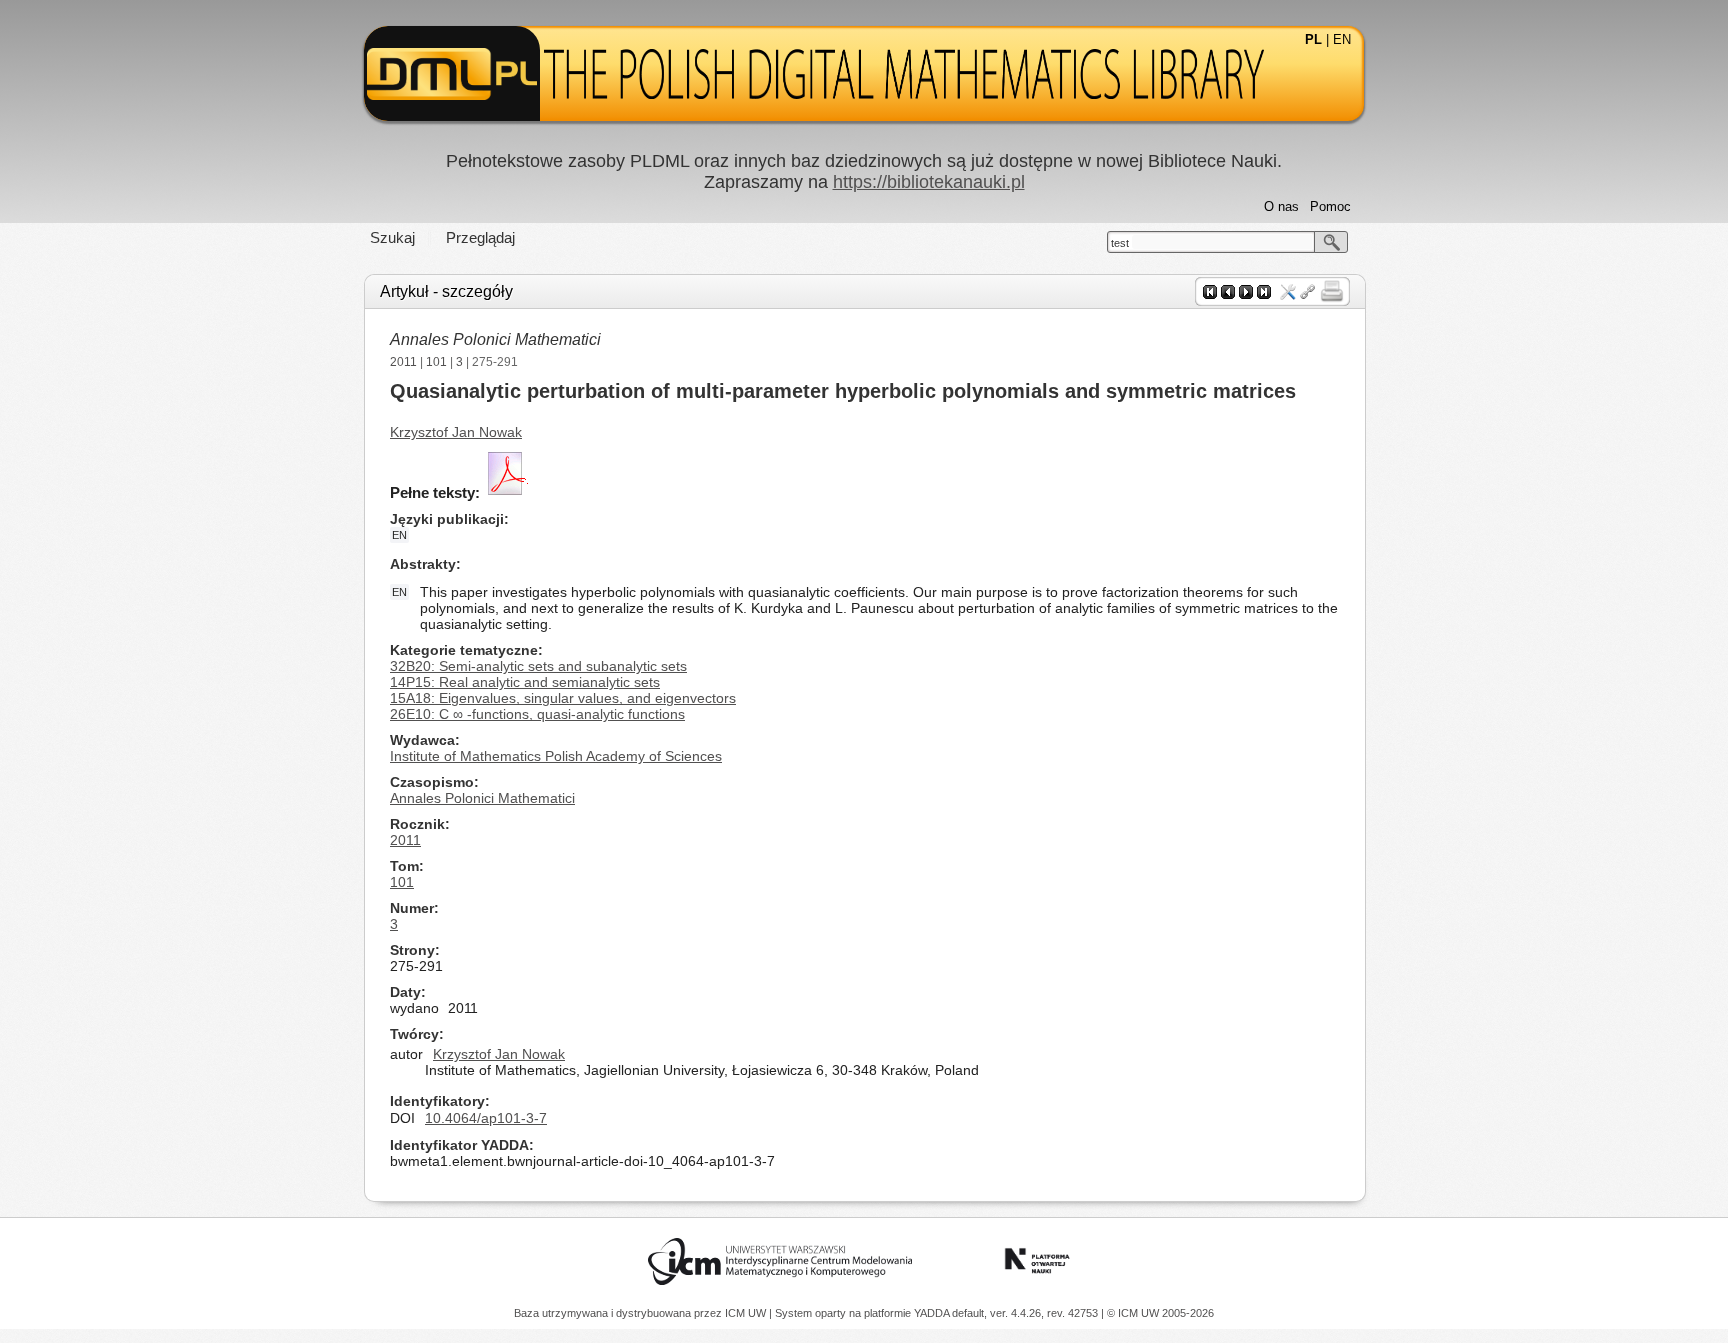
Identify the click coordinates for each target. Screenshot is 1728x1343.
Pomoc (1330, 206)
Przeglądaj (480, 237)
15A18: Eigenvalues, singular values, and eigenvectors (563, 698)
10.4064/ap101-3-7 (486, 1118)
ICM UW (747, 1313)
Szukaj (392, 237)
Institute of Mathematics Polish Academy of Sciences (556, 756)
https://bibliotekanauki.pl (929, 182)
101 (436, 362)
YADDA (933, 1313)
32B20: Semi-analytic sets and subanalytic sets (538, 666)
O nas (1281, 206)
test (1120, 243)
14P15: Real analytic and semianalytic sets (525, 682)
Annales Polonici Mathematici (495, 339)
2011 (403, 362)
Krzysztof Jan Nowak (456, 432)
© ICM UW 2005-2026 (1160, 1313)
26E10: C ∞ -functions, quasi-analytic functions (537, 714)
